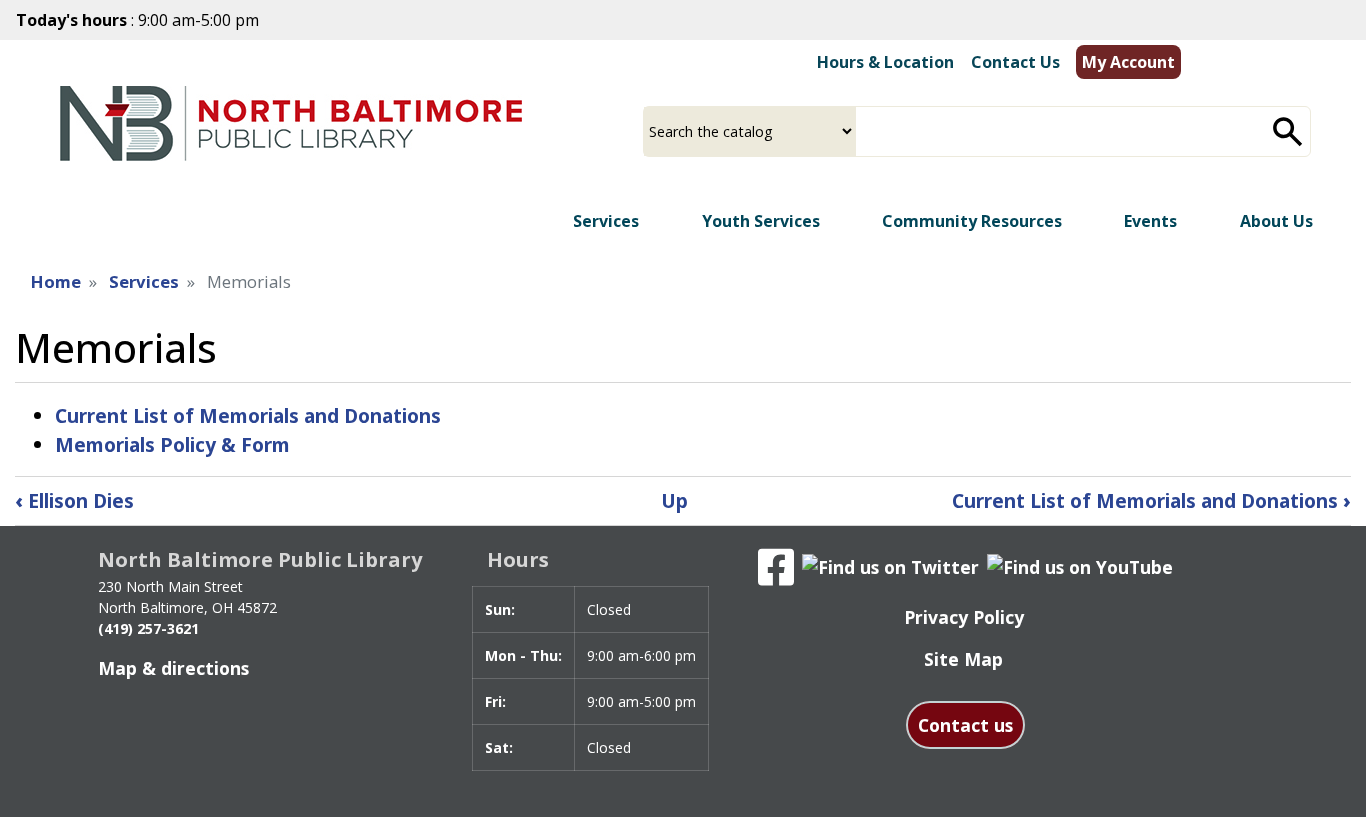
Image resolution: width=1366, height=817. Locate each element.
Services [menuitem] (606, 221)
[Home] (291, 123)
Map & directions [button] (173, 668)
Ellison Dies (74, 500)
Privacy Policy (964, 617)
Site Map (963, 659)
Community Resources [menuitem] (972, 221)
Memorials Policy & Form (172, 444)
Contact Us (1015, 62)
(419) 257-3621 (148, 628)
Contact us (965, 725)
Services (144, 281)
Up (674, 500)
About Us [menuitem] (1276, 221)
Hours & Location (885, 62)
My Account (1128, 62)
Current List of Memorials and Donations (248, 415)
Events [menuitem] (1150, 221)
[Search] (1288, 131)
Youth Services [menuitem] (761, 221)
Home (56, 281)
